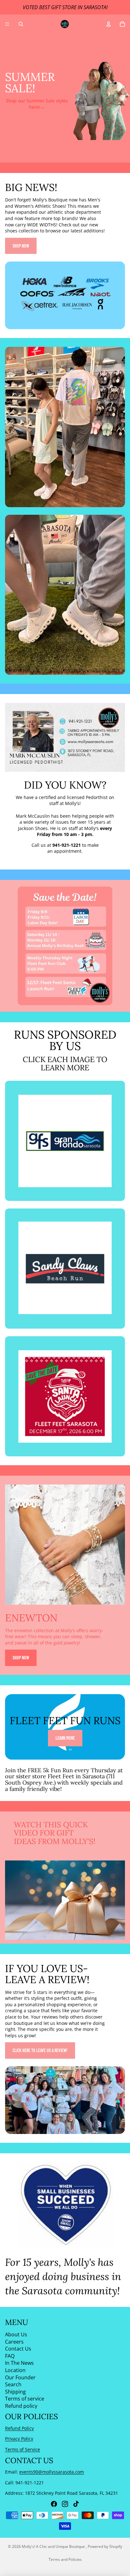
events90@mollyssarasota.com (52, 2472)
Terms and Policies (65, 2559)
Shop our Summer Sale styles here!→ (37, 104)
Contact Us (18, 2349)
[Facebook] (54, 2504)
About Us (16, 2334)
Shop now (21, 246)
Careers (14, 2341)
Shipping (15, 2391)
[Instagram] (65, 2504)
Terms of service (25, 2399)
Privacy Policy (19, 2439)
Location (15, 2370)
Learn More (65, 1738)
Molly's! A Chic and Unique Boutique (54, 2546)
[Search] (21, 24)
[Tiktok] (76, 2504)
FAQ (10, 2356)
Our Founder (20, 2377)
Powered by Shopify (105, 2546)
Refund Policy (19, 2428)
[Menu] (7, 24)
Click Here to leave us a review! (40, 2050)
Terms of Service (23, 2449)
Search (13, 2384)
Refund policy (21, 2406)
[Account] (109, 24)
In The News (19, 2363)
